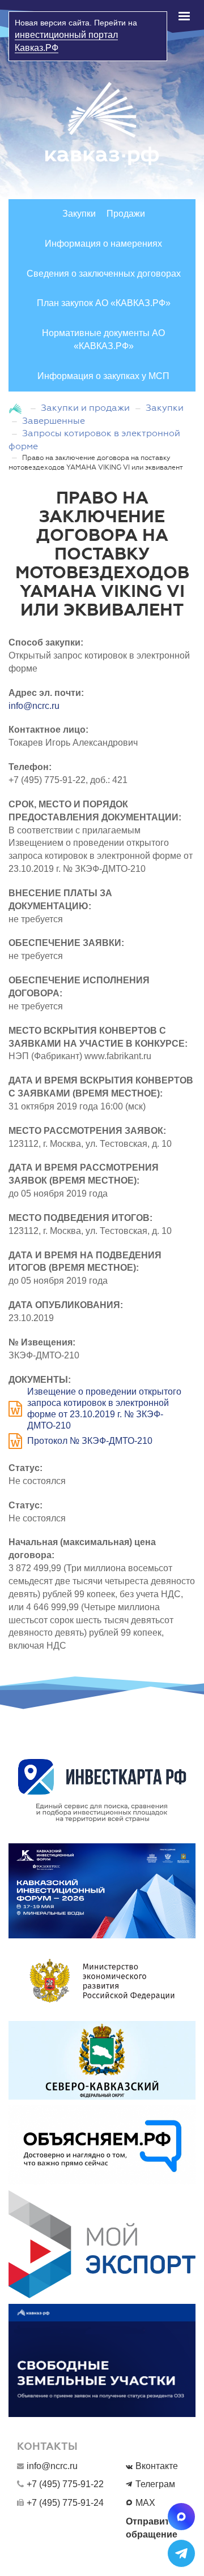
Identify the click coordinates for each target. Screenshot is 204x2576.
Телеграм (155, 2484)
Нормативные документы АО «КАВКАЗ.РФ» (103, 339)
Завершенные (54, 421)
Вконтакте (157, 2466)
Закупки (79, 214)
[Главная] (17, 408)
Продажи (126, 214)
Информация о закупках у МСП (103, 376)
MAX (145, 2503)
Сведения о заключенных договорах (104, 274)
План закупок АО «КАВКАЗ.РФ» (104, 303)
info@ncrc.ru (34, 706)
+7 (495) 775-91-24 (65, 2503)
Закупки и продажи (85, 408)
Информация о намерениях (103, 244)
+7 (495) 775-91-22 (65, 2484)
